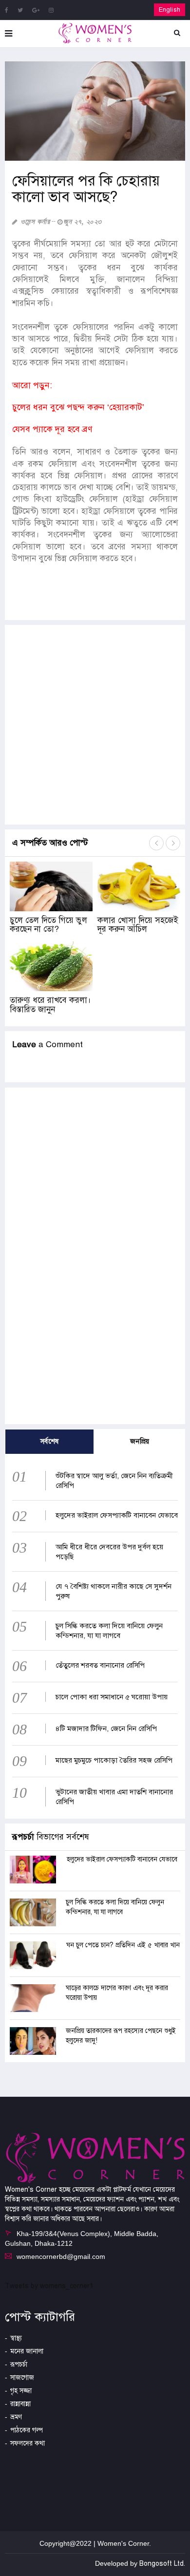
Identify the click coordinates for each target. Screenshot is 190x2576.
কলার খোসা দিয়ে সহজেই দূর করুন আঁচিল (138, 925)
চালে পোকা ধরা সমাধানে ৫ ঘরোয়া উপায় (112, 1697)
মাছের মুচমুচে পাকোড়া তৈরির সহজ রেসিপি (114, 1760)
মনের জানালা (27, 2351)
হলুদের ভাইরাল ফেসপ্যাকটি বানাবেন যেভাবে (117, 1515)
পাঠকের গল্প (27, 2430)
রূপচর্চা (19, 2364)
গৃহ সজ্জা (21, 2391)
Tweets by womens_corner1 (49, 2286)
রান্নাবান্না (20, 2404)
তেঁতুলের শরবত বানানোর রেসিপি (100, 1665)
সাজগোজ (22, 2378)
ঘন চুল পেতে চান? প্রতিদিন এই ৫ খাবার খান (123, 1945)
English (170, 10)
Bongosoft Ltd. (162, 2564)
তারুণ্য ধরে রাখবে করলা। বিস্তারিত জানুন (50, 1005)
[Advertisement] (95, 725)
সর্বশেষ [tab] (50, 1441)
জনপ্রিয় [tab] (140, 1441)
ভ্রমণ (16, 2417)
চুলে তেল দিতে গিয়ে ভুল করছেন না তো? (48, 925)
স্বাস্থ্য (16, 2338)
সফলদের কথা (28, 2443)
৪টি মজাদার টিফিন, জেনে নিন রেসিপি (106, 1729)
